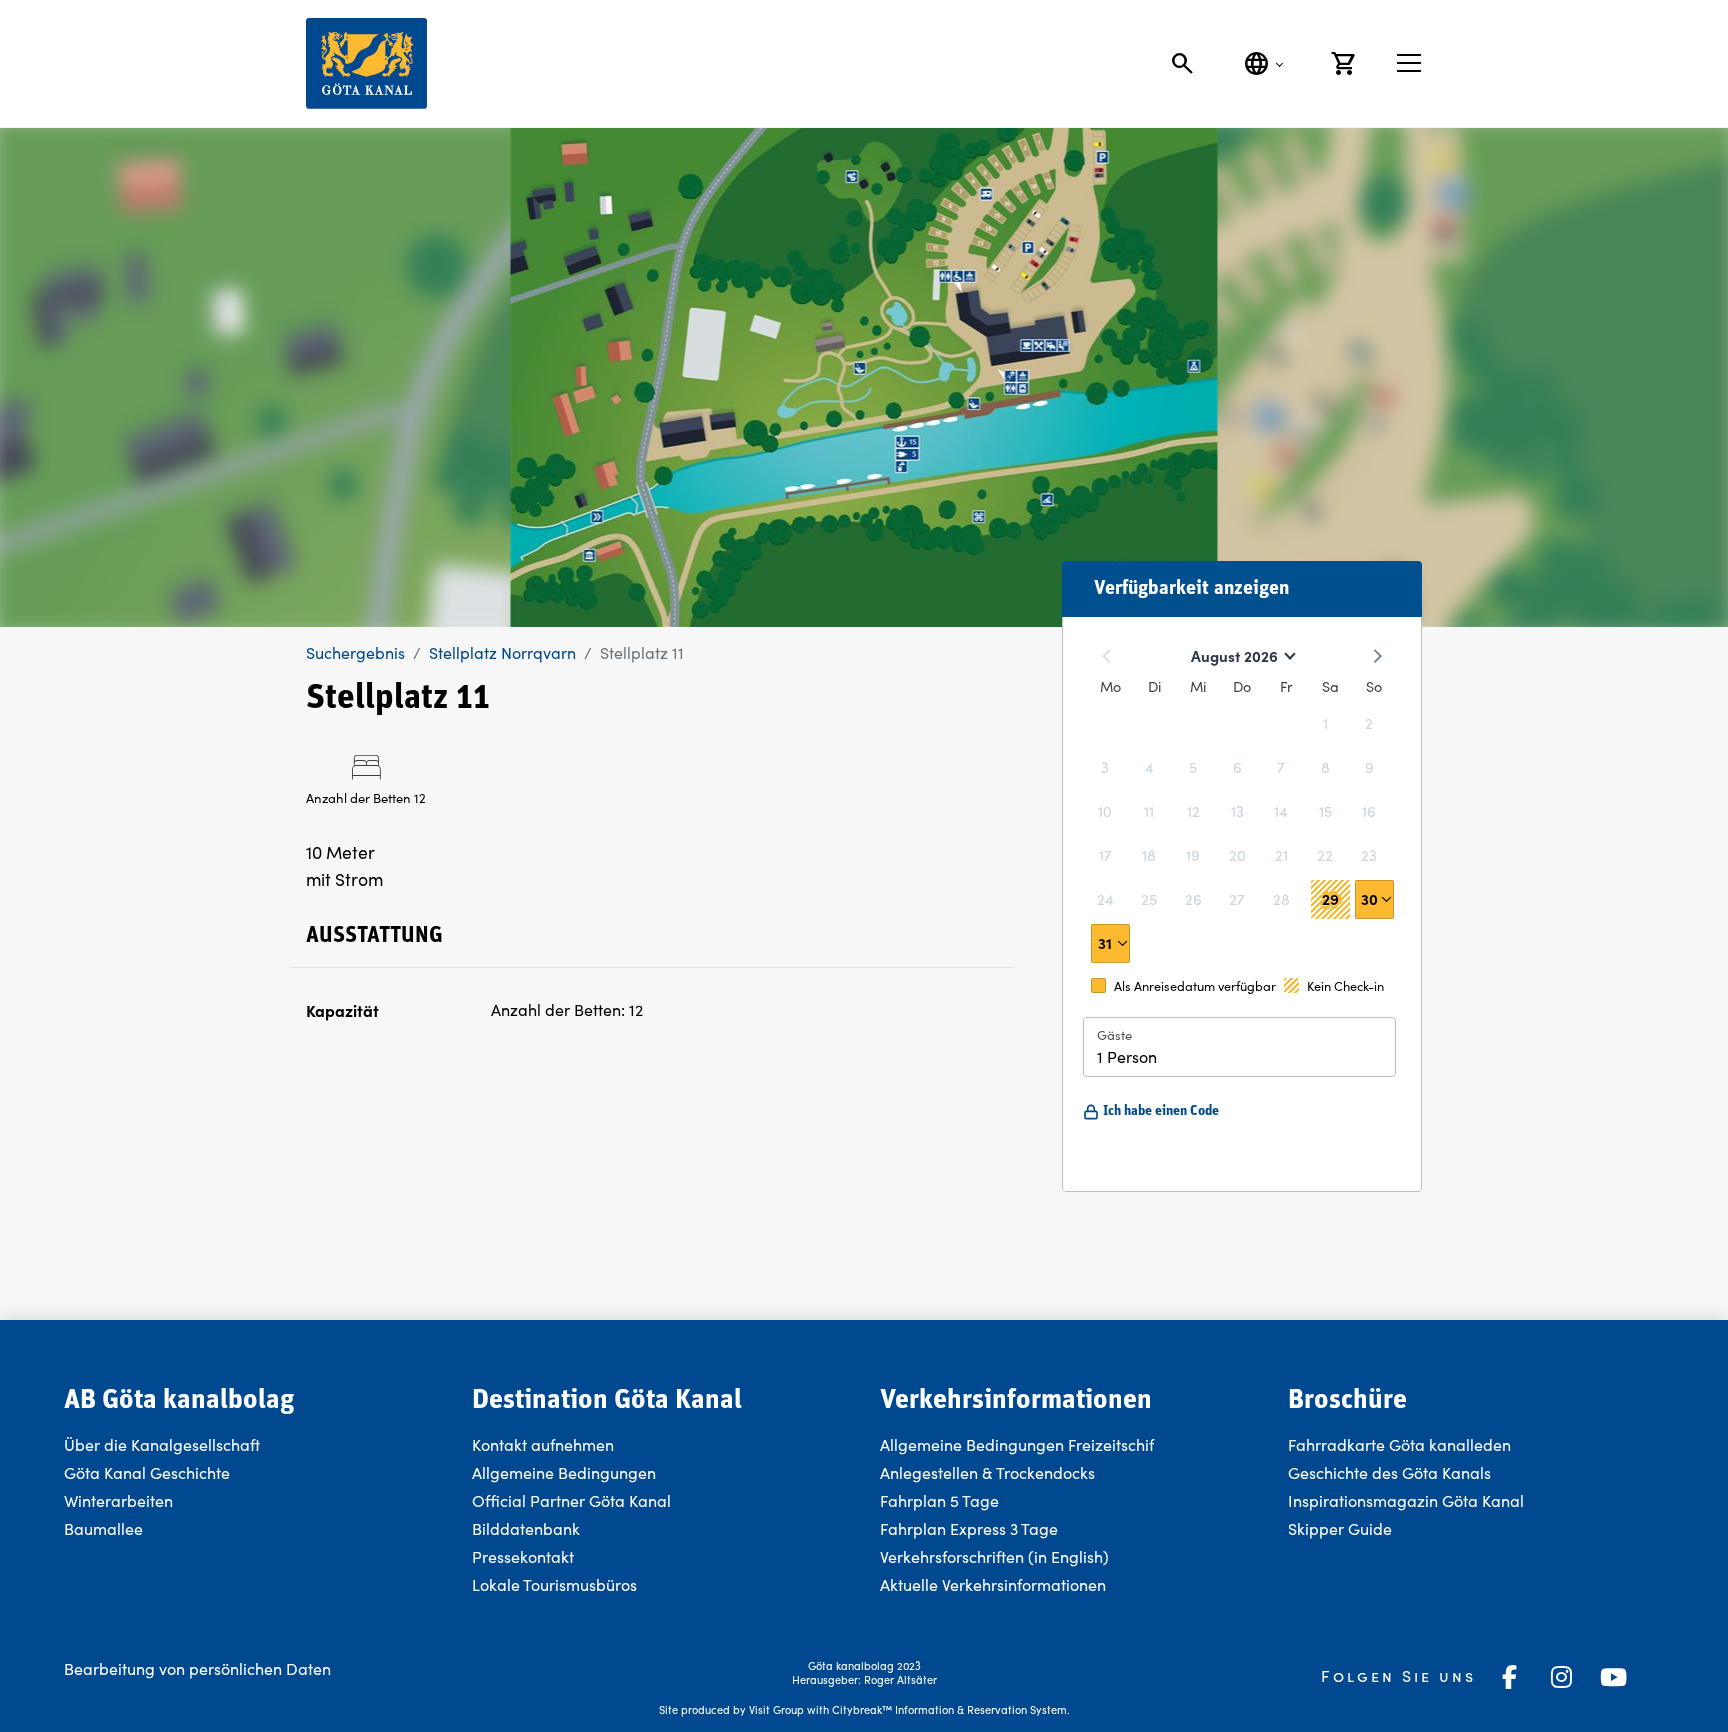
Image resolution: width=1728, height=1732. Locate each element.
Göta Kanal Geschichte (147, 1472)
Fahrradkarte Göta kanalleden (1399, 1444)
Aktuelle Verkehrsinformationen (995, 1584)
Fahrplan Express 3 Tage (969, 1528)
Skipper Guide (1340, 1528)
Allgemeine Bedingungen (564, 1472)
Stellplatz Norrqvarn (502, 652)
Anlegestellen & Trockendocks (987, 1472)
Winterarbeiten (118, 1500)
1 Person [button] (1127, 1056)
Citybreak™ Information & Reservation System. (951, 1709)
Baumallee (103, 1528)
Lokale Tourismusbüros (554, 1584)
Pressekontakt (523, 1556)
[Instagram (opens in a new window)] (1562, 1677)
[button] (1374, 899)
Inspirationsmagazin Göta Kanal (1406, 1500)
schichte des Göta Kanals (1400, 1472)
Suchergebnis (355, 652)
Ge (1298, 1472)
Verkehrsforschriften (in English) (994, 1556)
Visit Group (776, 1709)
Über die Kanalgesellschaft (162, 1444)
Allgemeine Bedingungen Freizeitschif (1017, 1444)
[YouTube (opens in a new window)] (1614, 1677)
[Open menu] (1409, 63)
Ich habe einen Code (1161, 1111)
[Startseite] (366, 63)
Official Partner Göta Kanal (571, 1500)
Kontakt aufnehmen (543, 1444)
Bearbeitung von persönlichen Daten (197, 1668)
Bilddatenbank (526, 1528)
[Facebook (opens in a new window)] (1510, 1677)
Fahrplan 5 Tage (939, 1500)
